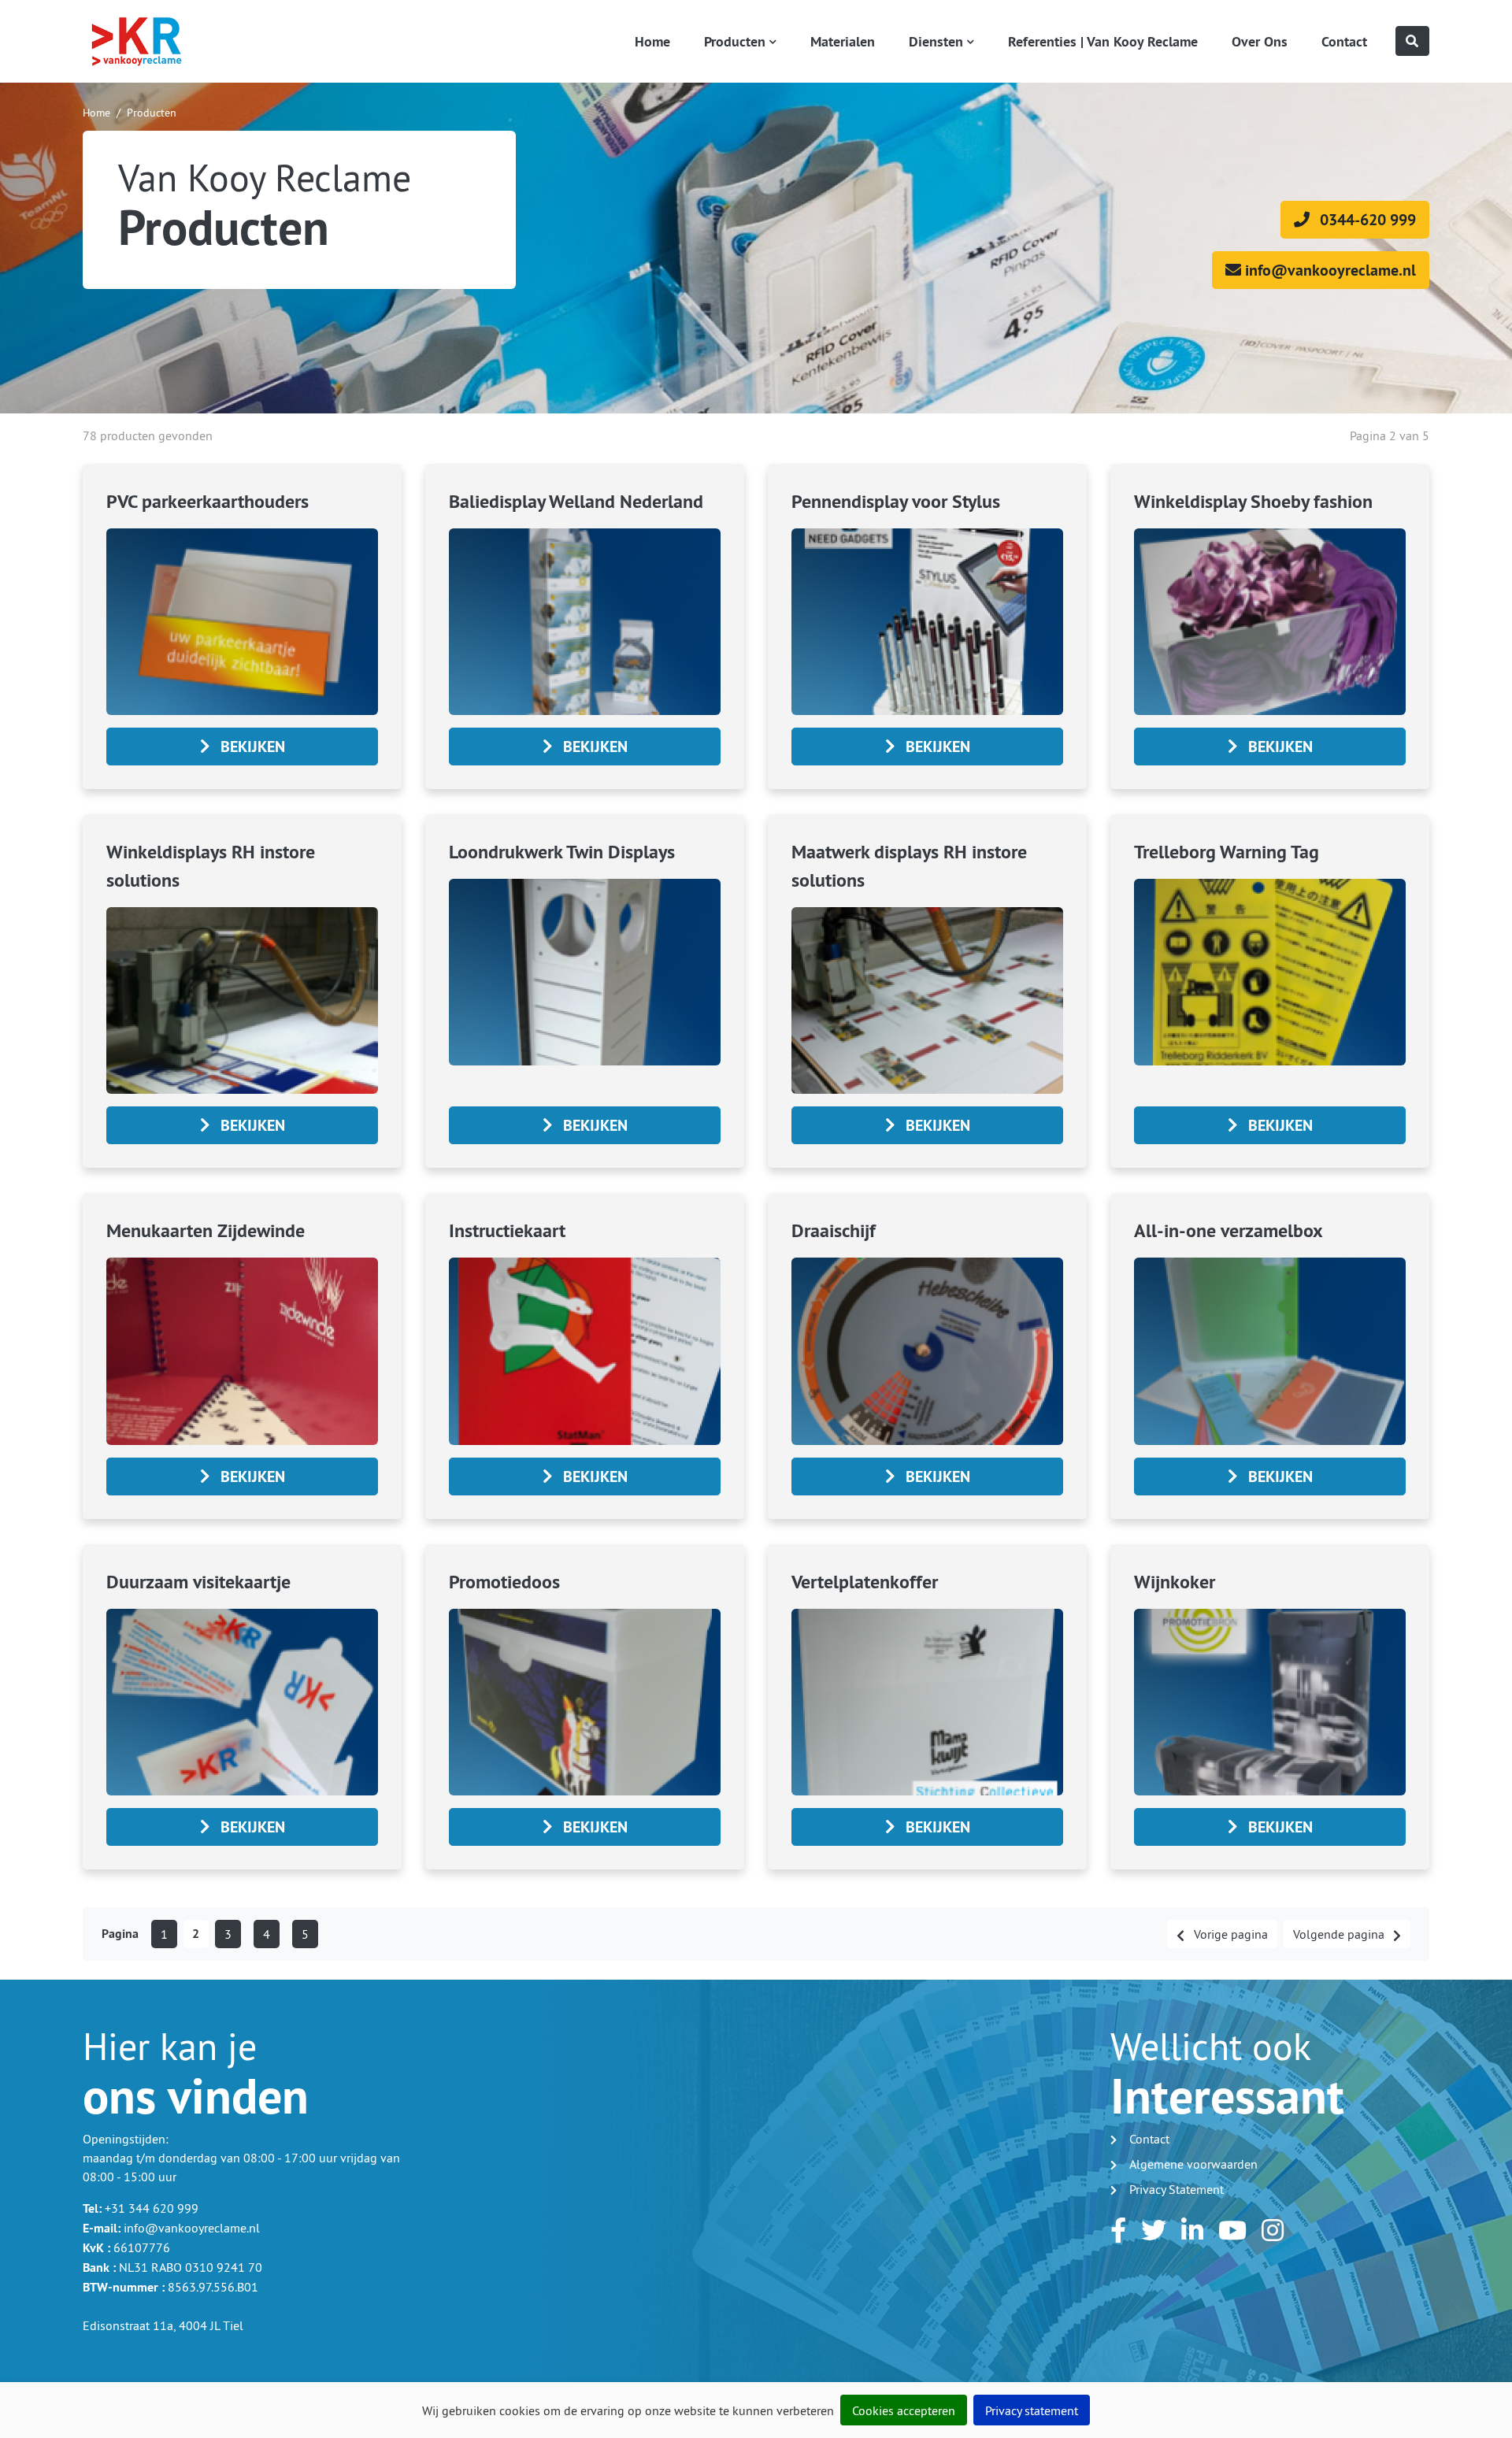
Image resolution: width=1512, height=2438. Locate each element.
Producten (735, 41)
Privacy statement (1032, 2410)
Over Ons (1260, 41)
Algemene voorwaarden (1193, 2164)
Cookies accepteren (904, 2410)
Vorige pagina (1229, 1934)
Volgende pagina (1340, 1934)
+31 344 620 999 (152, 2208)
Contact (1344, 41)
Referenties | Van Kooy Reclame (1103, 41)
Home (652, 41)
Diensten (936, 41)
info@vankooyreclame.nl (192, 2228)
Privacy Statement (1177, 2189)
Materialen (843, 41)
